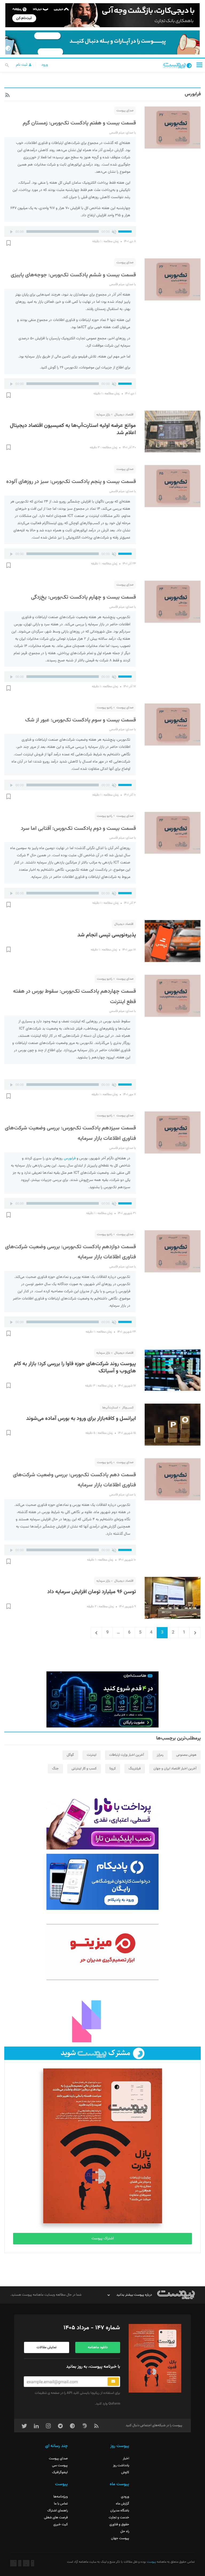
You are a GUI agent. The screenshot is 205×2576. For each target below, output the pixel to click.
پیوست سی (60, 2465)
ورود (45, 65)
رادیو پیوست (105, 708)
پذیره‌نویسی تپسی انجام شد (107, 935)
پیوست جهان (120, 2538)
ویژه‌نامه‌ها (61, 2497)
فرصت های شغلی (56, 2518)
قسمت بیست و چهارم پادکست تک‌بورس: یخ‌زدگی (83, 597)
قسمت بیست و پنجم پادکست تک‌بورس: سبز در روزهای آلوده (71, 482)
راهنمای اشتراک (58, 2511)
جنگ (55, 1769)
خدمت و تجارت (119, 2518)
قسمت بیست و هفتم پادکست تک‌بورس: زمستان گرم (79, 123)
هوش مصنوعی (186, 1755)
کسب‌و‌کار (128, 1408)
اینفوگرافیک (60, 2472)
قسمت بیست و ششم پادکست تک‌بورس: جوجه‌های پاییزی (73, 275)
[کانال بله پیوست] (102, 42)
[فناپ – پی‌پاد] (102, 1882)
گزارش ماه (123, 2504)
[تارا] (102, 1821)
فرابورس (70, 1159)
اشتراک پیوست (103, 2239)
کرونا (113, 1769)
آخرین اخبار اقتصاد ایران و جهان (175, 1769)
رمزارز (160, 1755)
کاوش (125, 2472)
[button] (199, 65)
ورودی (125, 2497)
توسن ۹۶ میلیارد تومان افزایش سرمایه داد (92, 1592)
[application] (70, 231)
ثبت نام (22, 65)
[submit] (113, 2382)
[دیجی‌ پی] (102, 15)
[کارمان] (102, 2014)
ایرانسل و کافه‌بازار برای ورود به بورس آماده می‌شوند (81, 1419)
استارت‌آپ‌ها (110, 1408)
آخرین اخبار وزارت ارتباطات (127, 1755)
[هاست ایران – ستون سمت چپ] (102, 1699)
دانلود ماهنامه (98, 2347)
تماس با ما (61, 2504)
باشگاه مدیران (120, 2511)
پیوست (151, 2562)
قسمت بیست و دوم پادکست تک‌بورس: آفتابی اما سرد (78, 828)
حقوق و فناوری (119, 2524)
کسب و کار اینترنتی (84, 1769)
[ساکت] (114, 231)
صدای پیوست (125, 111)
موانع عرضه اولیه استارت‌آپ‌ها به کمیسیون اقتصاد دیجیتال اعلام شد (73, 429)
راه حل (125, 2531)
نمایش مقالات (47, 2347)
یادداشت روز (121, 2465)
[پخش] (11, 231)
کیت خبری (61, 2524)
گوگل (70, 1755)
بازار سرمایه (103, 415)
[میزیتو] (102, 1952)
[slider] (126, 231)
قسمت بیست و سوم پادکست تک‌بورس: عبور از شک (80, 720)
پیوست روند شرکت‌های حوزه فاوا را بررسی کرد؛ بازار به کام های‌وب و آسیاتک (75, 1368)
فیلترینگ (135, 1769)
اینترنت (92, 1755)
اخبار (126, 2459)
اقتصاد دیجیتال (124, 415)
